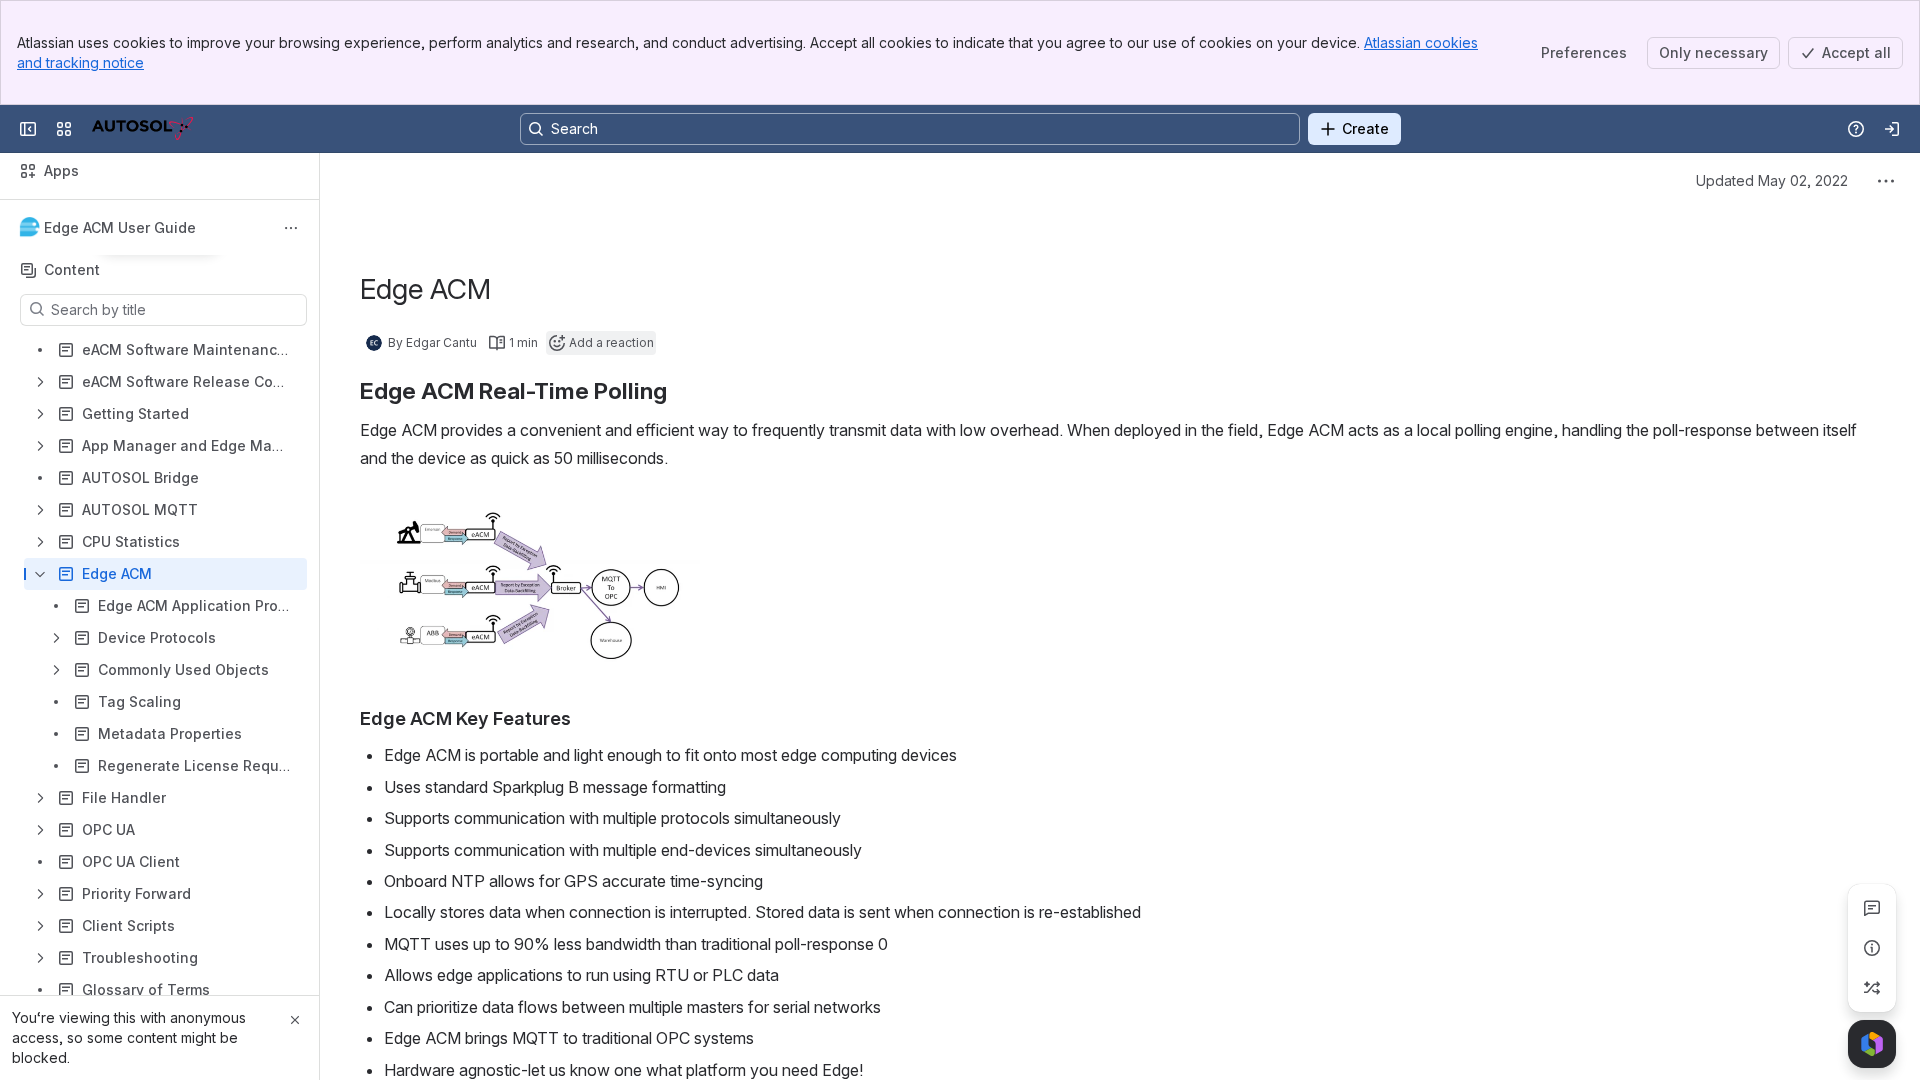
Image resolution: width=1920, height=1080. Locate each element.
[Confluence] (142, 129)
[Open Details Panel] (1872, 948)
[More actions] (291, 228)
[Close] (295, 1020)
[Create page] (1872, 988)
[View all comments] (1872, 908)
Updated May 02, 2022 (1772, 180)
